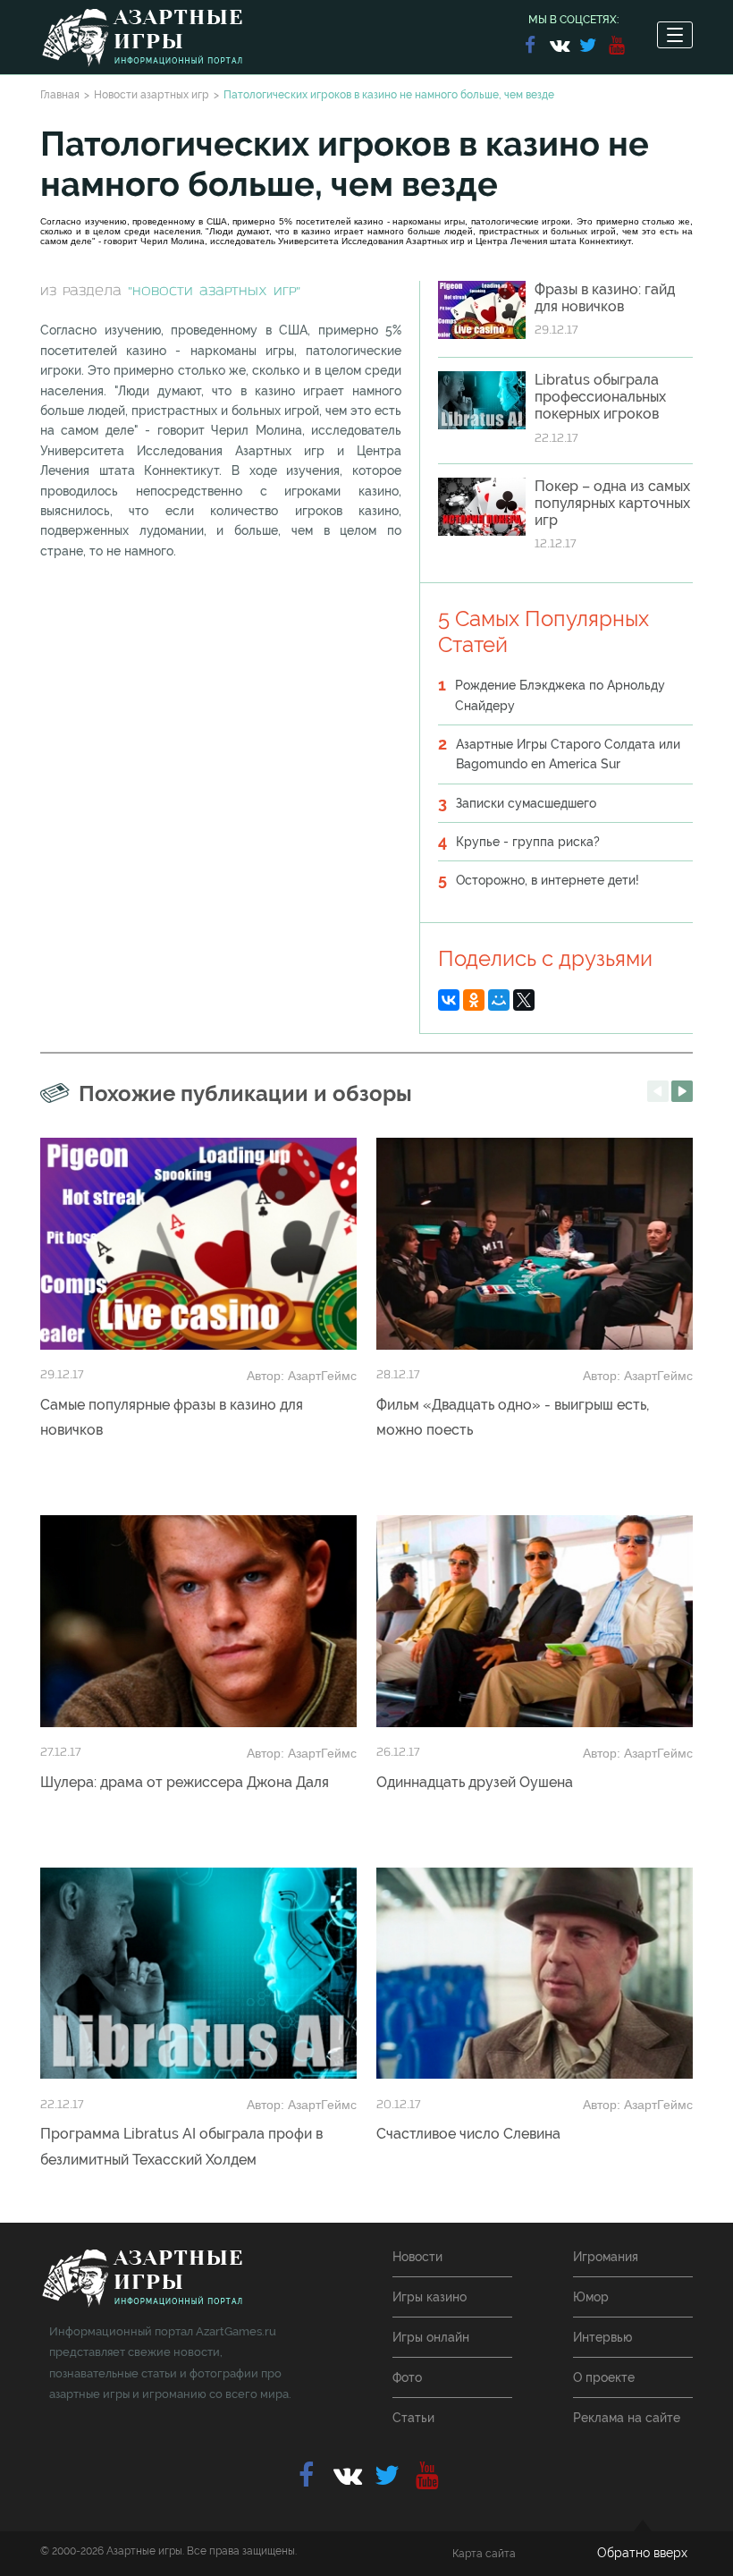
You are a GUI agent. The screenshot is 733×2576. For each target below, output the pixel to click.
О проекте (604, 2377)
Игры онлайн (431, 2337)
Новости (417, 2257)
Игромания (606, 2257)
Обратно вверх (642, 2553)
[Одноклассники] (474, 1000)
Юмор (591, 2297)
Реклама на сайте (627, 2418)
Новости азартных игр (152, 95)
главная (142, 2279)
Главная (60, 95)
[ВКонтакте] (449, 1000)
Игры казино (430, 2297)
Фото (407, 2377)
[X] (524, 1000)
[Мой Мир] (499, 1000)
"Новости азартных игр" (214, 292)
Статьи (413, 2418)
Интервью (602, 2337)
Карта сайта (484, 2554)
